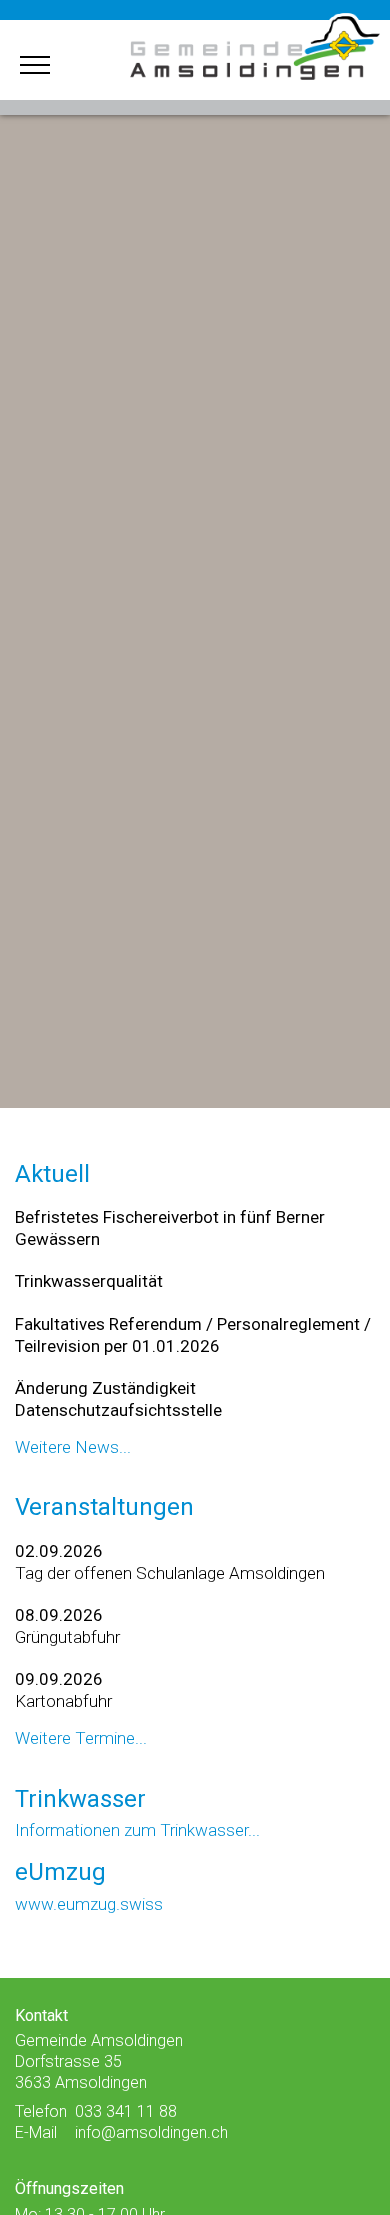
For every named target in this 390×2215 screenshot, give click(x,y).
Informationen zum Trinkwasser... (137, 1830)
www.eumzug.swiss (89, 1904)
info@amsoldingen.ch (151, 2132)
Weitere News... (73, 1447)
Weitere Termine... (81, 1738)
